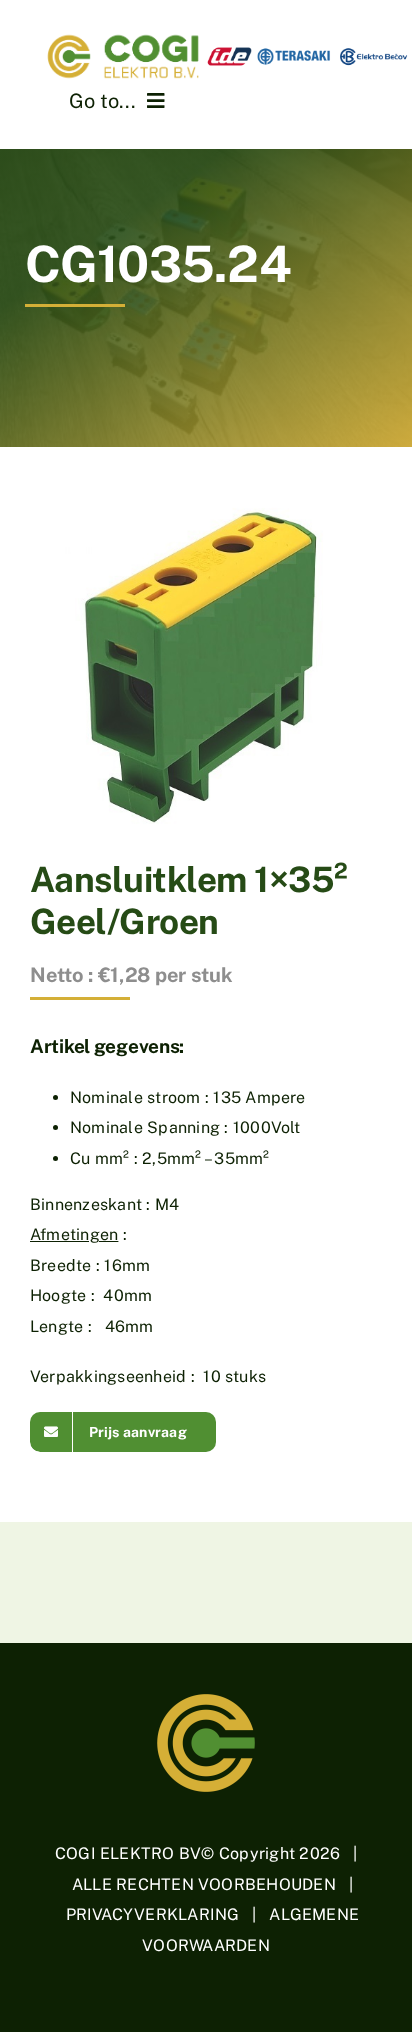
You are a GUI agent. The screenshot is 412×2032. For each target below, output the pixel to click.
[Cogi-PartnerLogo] (309, 51)
